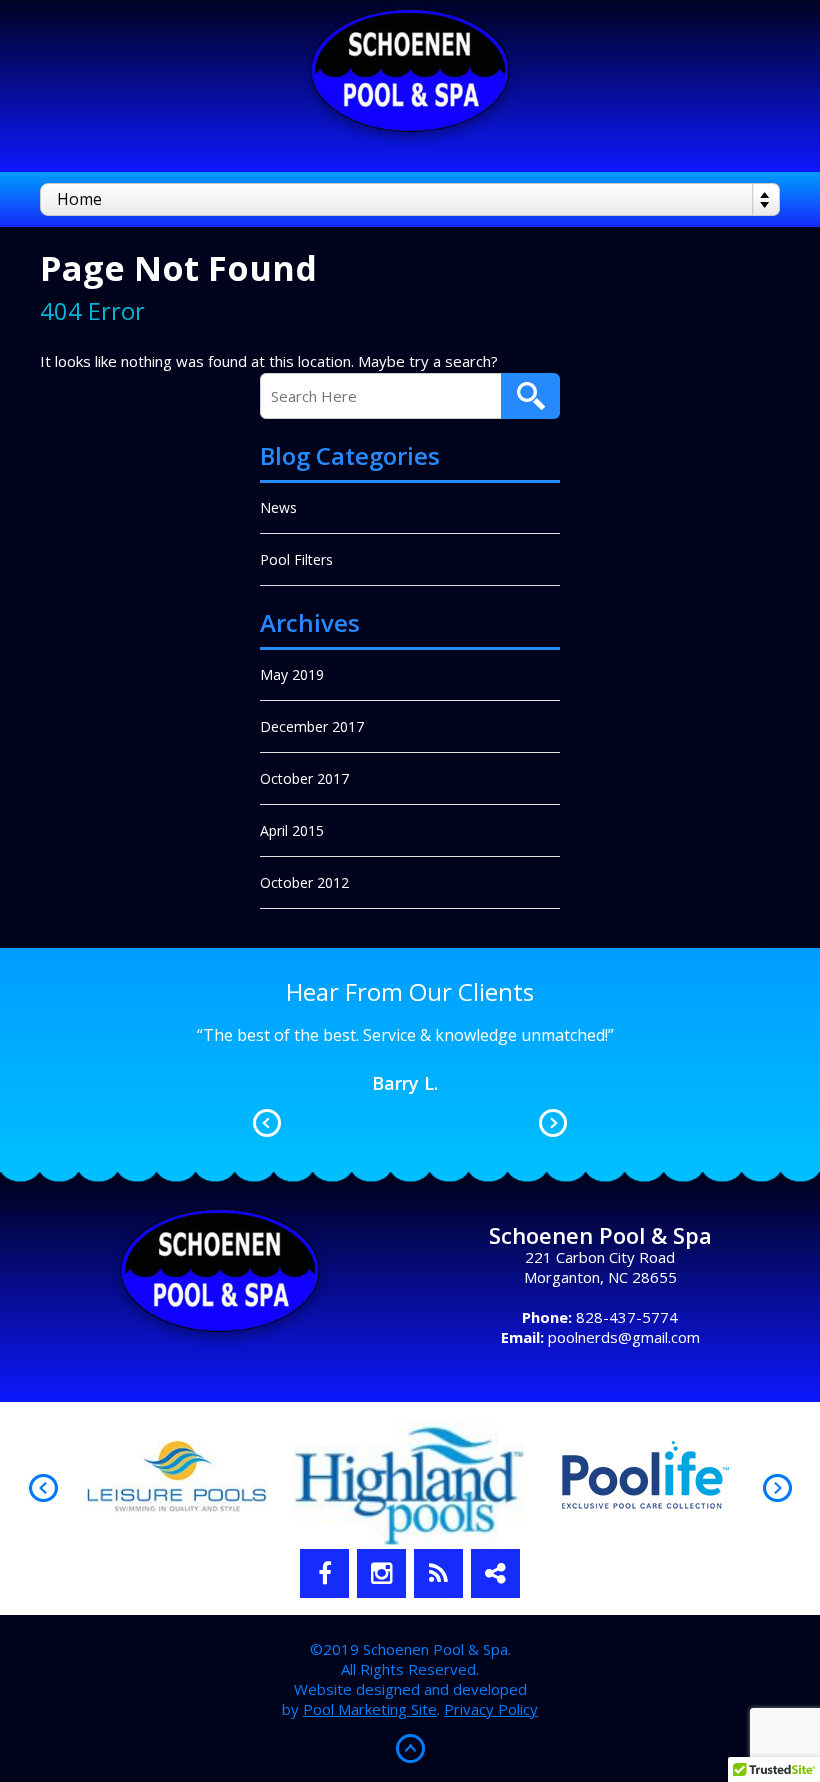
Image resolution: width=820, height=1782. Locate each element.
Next (553, 1123)
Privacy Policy (491, 1709)
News (278, 507)
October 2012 (304, 882)
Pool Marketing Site (370, 1709)
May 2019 (292, 674)
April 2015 (292, 830)
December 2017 (312, 726)
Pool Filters (296, 559)
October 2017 (304, 778)
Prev (267, 1123)
